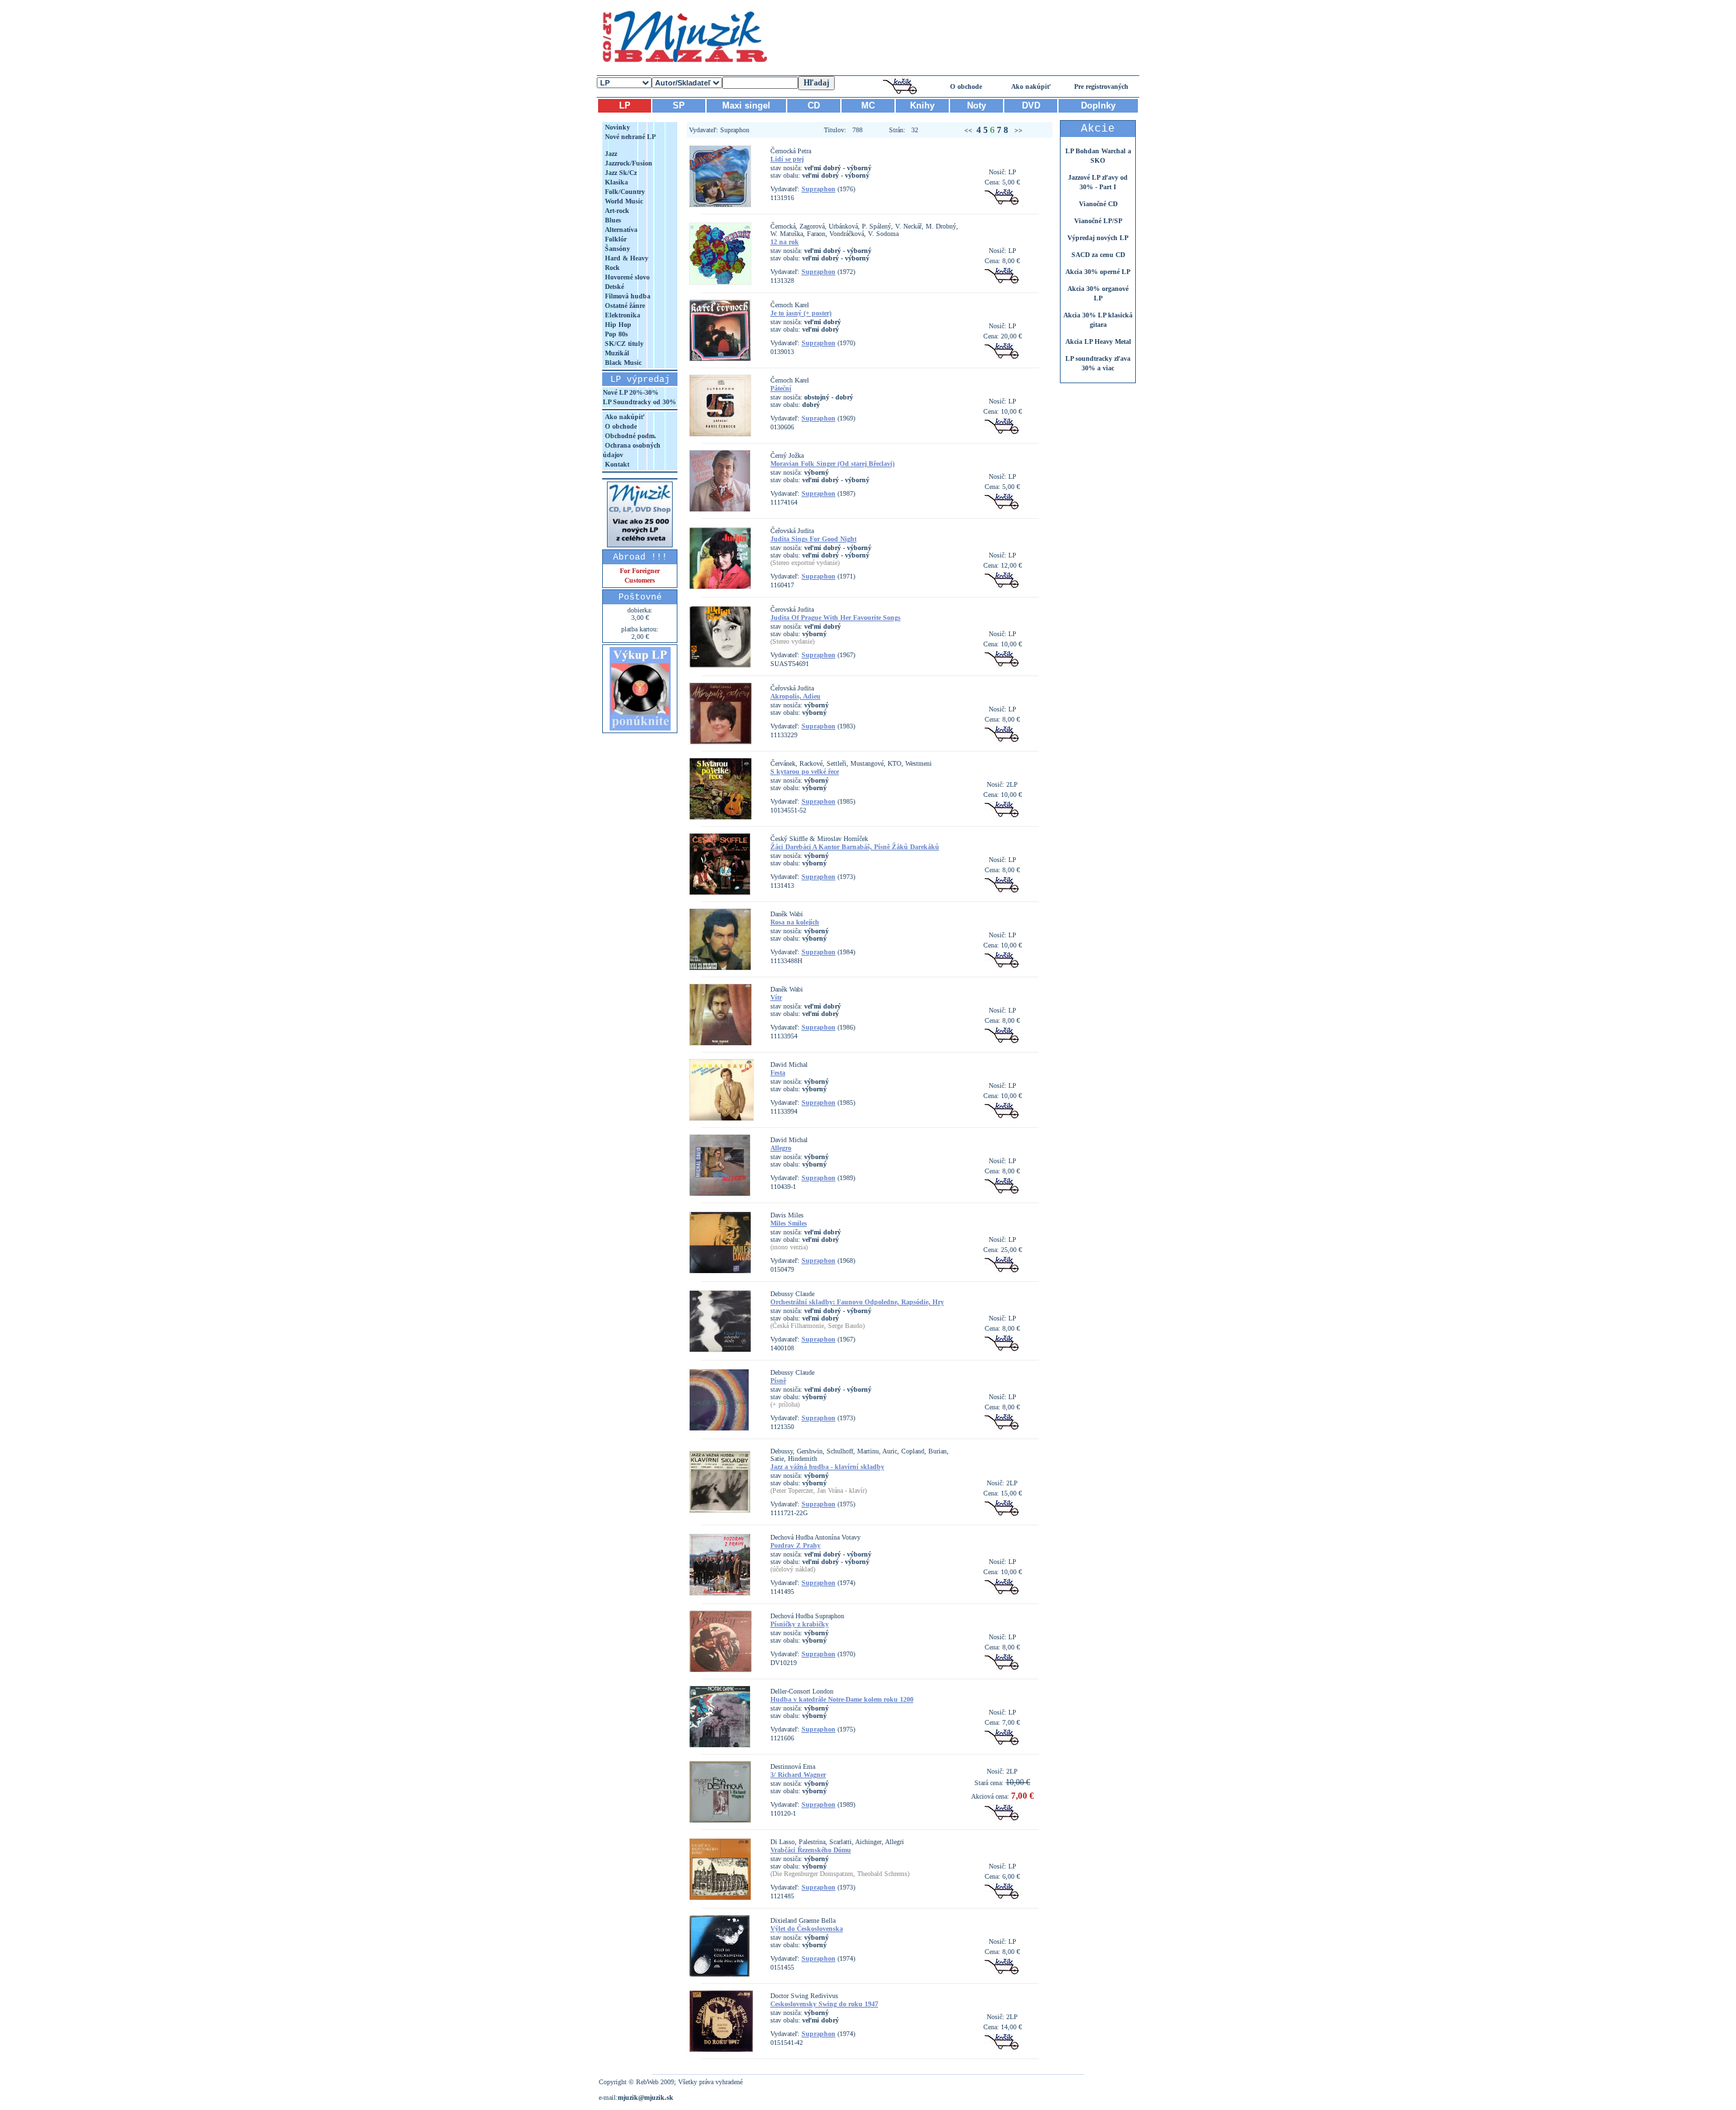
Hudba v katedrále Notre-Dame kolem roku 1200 (842, 1699)
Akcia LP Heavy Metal (1098, 341)
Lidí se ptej (787, 159)
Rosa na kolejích (795, 922)
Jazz (610, 154)
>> (1017, 131)
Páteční (781, 388)
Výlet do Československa (807, 1929)
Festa (778, 1073)
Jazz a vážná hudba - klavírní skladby (827, 1467)
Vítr (776, 997)
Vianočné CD (1098, 204)
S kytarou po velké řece (805, 771)
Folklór (615, 239)
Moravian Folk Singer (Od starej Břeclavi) (832, 464)
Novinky (616, 127)
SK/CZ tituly (623, 344)
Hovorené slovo (626, 277)
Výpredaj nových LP (1098, 238)
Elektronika (622, 315)
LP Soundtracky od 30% (639, 402)
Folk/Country (624, 192)
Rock (611, 268)
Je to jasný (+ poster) (801, 313)
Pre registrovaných (1101, 86)
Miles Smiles (789, 1223)
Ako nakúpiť (1031, 86)
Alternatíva (620, 230)
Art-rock (616, 211)
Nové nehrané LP (629, 137)
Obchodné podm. (630, 436)
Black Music (622, 363)
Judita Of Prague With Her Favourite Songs (835, 618)
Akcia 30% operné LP (1098, 272)
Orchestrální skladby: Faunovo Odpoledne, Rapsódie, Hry (857, 1302)
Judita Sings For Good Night (813, 539)
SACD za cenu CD (1098, 255)
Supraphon (818, 189)
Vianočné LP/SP (1098, 221)
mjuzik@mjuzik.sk (646, 2097)
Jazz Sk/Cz (620, 173)
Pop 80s (615, 334)
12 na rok (785, 242)
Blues (612, 220)
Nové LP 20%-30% (631, 392)
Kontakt (616, 464)
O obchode (966, 86)
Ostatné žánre (624, 306)
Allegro (781, 1148)
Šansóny (616, 249)
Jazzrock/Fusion (628, 163)
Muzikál (616, 353)
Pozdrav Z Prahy (795, 1545)
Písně (778, 1381)
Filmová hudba (627, 296)
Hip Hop (617, 325)
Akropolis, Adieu (795, 696)
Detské (613, 287)
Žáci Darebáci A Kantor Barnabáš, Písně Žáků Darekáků (855, 847)
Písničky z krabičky (800, 1624)
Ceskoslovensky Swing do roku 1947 (824, 2004)
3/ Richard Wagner (798, 1775)
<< (968, 131)
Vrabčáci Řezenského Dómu (811, 1850)
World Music (623, 201)
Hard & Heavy (626, 258)
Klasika (615, 182)
